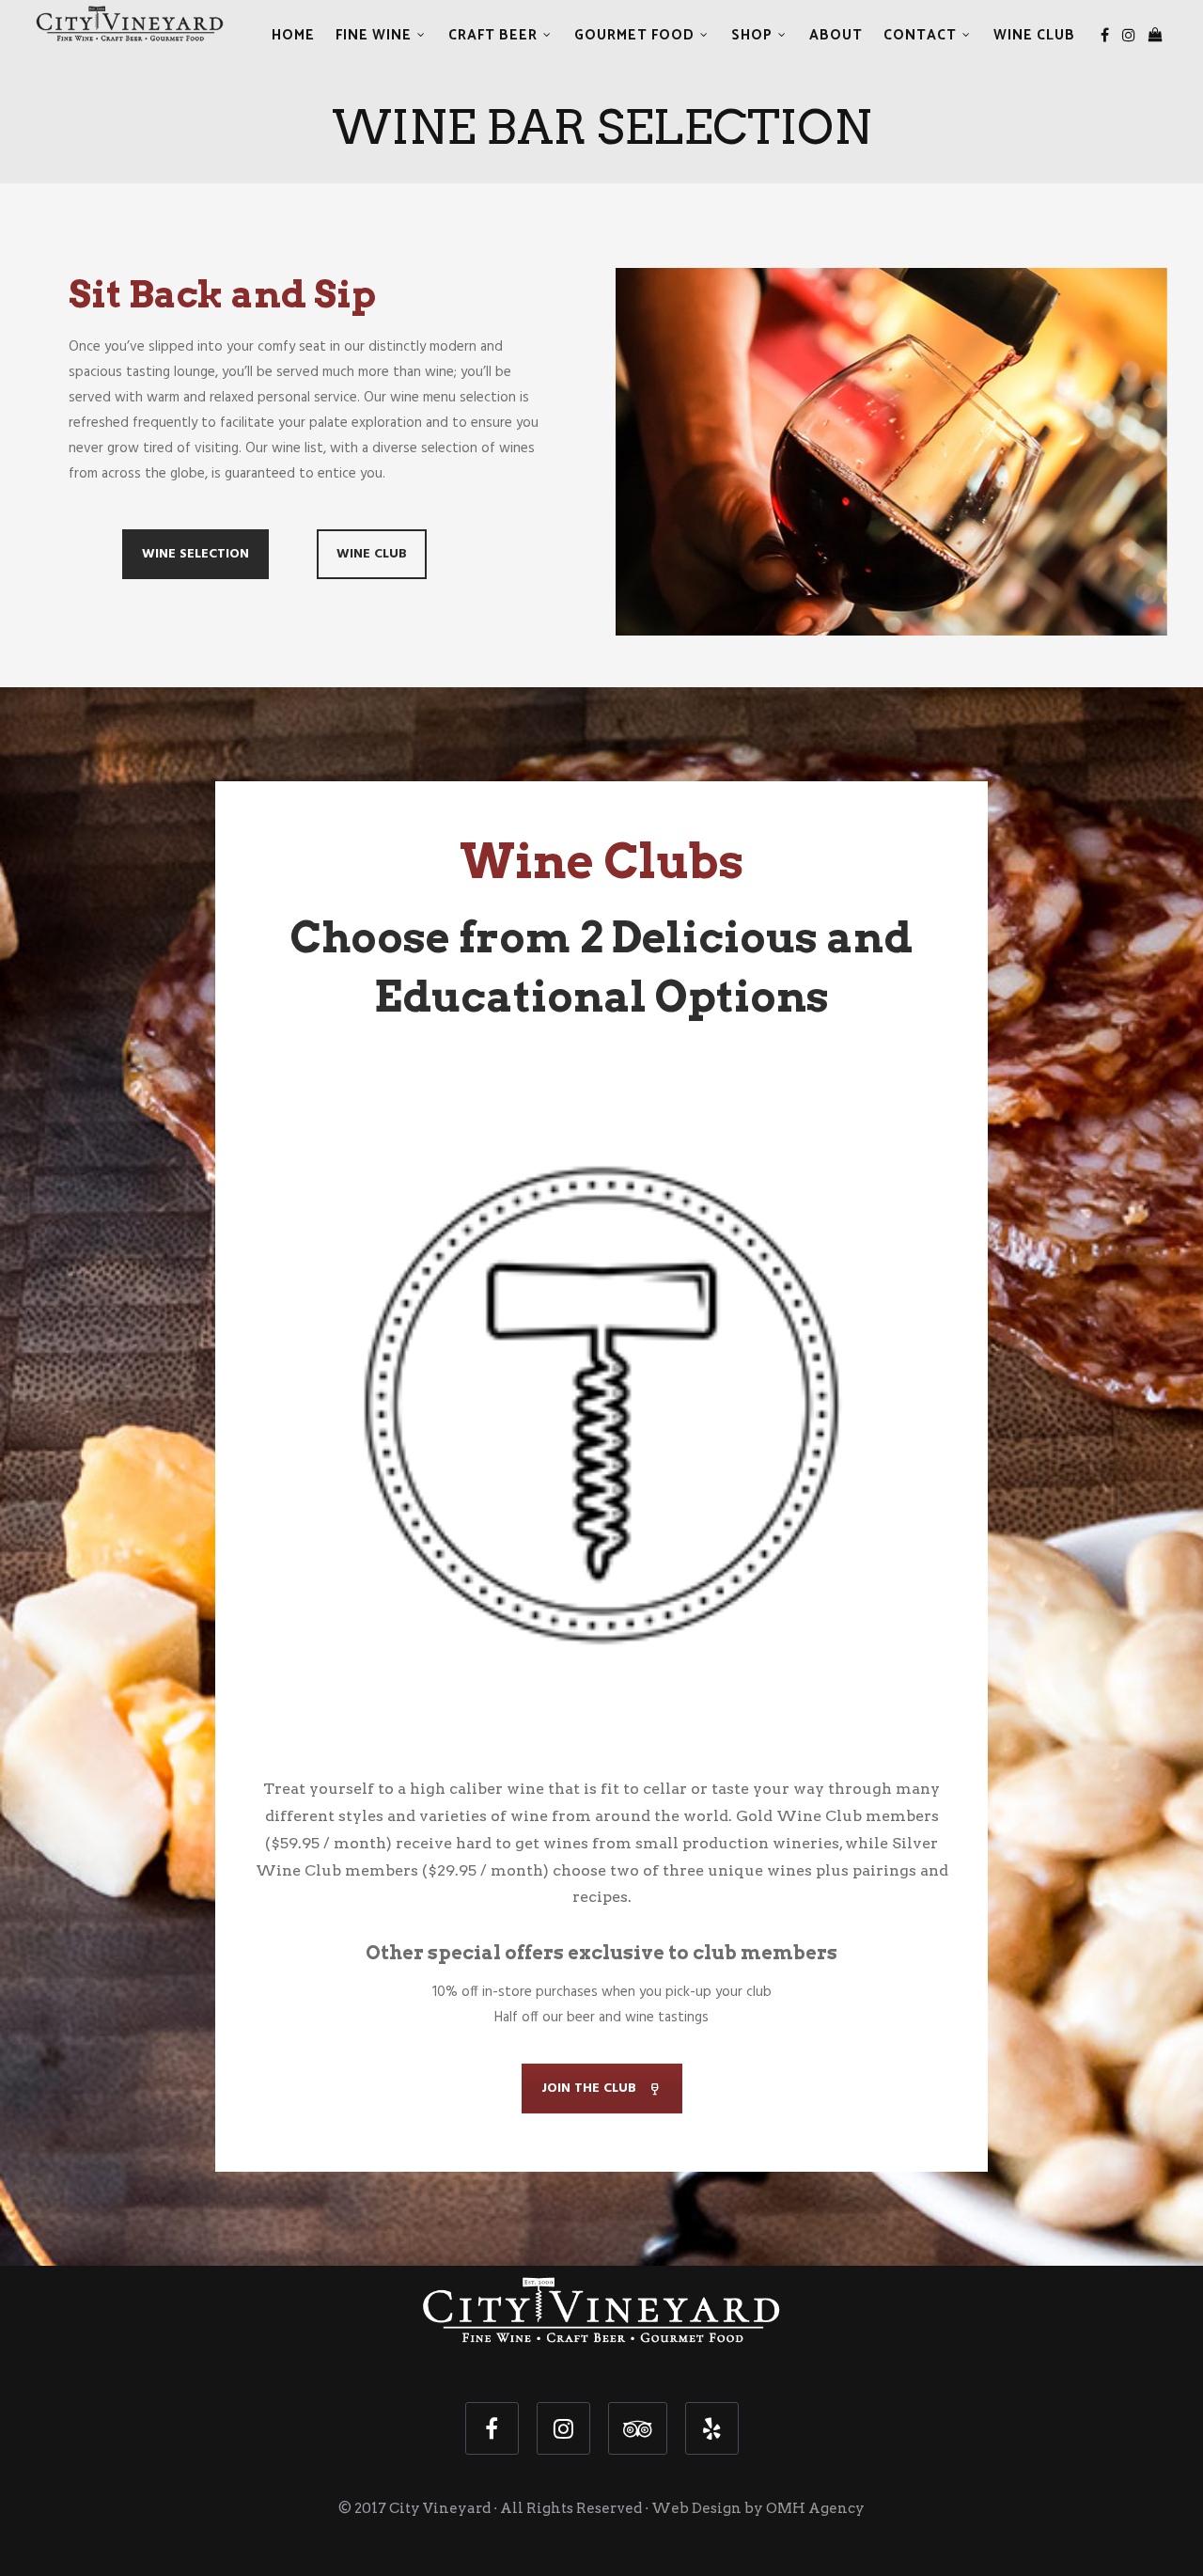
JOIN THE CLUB (589, 2089)
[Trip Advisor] (638, 2428)
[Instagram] (1129, 36)
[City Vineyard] (130, 26)
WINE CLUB (372, 554)
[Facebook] (1105, 36)
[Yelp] (712, 2428)
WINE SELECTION (195, 554)
